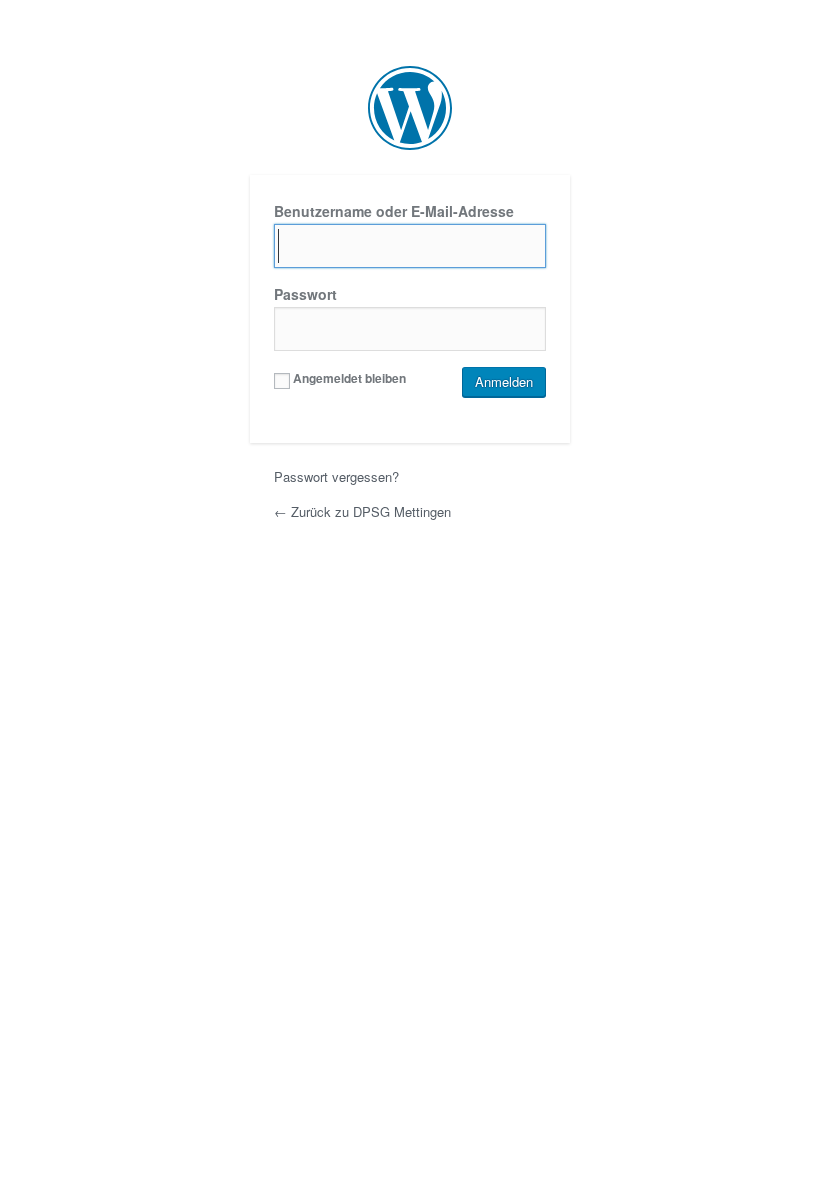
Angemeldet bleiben (348, 378)
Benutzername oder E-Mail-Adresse (394, 211)
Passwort (305, 294)
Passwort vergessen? (336, 476)
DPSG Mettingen (410, 108)
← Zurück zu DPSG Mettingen (362, 511)
